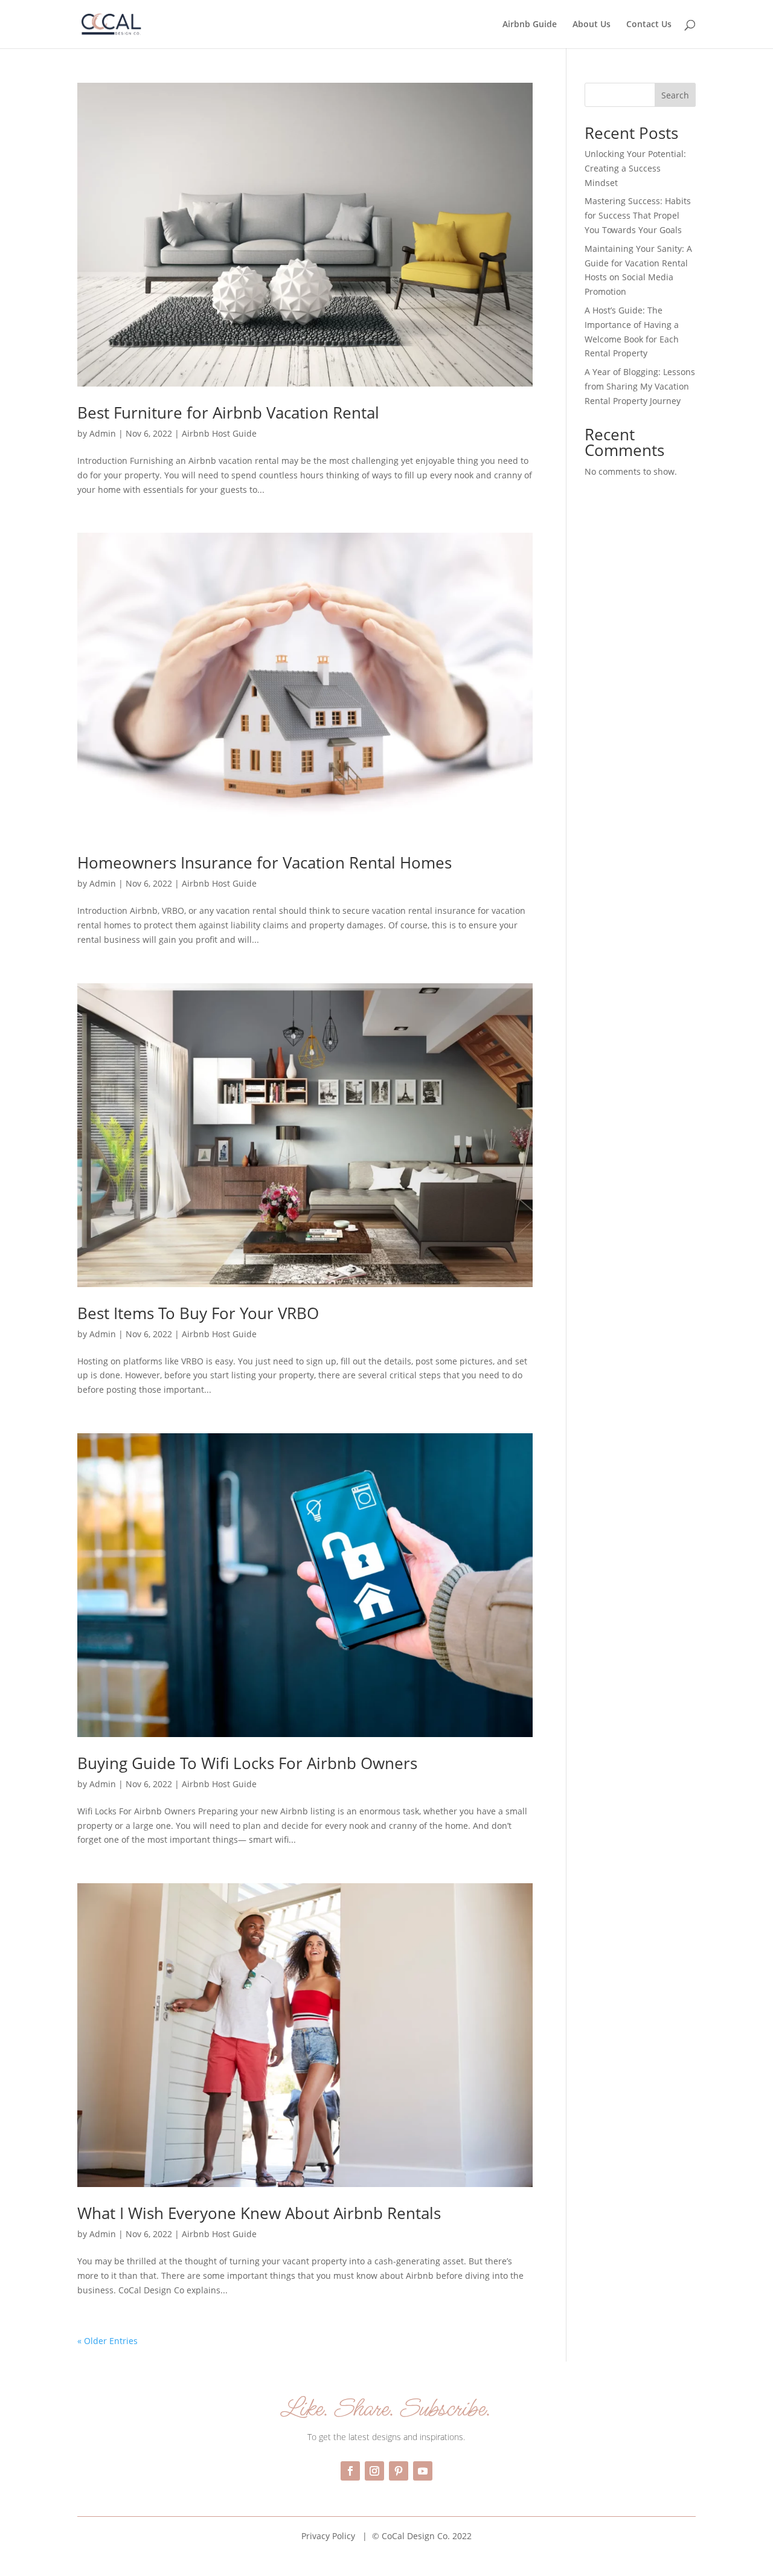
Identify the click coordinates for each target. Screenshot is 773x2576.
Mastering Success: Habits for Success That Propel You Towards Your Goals (638, 215)
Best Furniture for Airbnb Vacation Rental (228, 413)
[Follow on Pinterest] (399, 2471)
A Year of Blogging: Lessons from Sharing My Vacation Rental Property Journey (640, 386)
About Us (592, 25)
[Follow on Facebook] (350, 2471)
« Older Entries (107, 2341)
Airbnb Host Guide (219, 433)
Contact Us (649, 25)
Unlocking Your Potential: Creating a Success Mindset (635, 168)
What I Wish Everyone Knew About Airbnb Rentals (259, 2213)
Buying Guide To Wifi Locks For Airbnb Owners (247, 1763)
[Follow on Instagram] (374, 2471)
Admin (103, 433)
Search (675, 95)
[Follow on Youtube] (423, 2471)
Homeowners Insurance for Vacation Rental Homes (265, 862)
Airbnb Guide (530, 25)
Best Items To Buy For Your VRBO (198, 1313)
